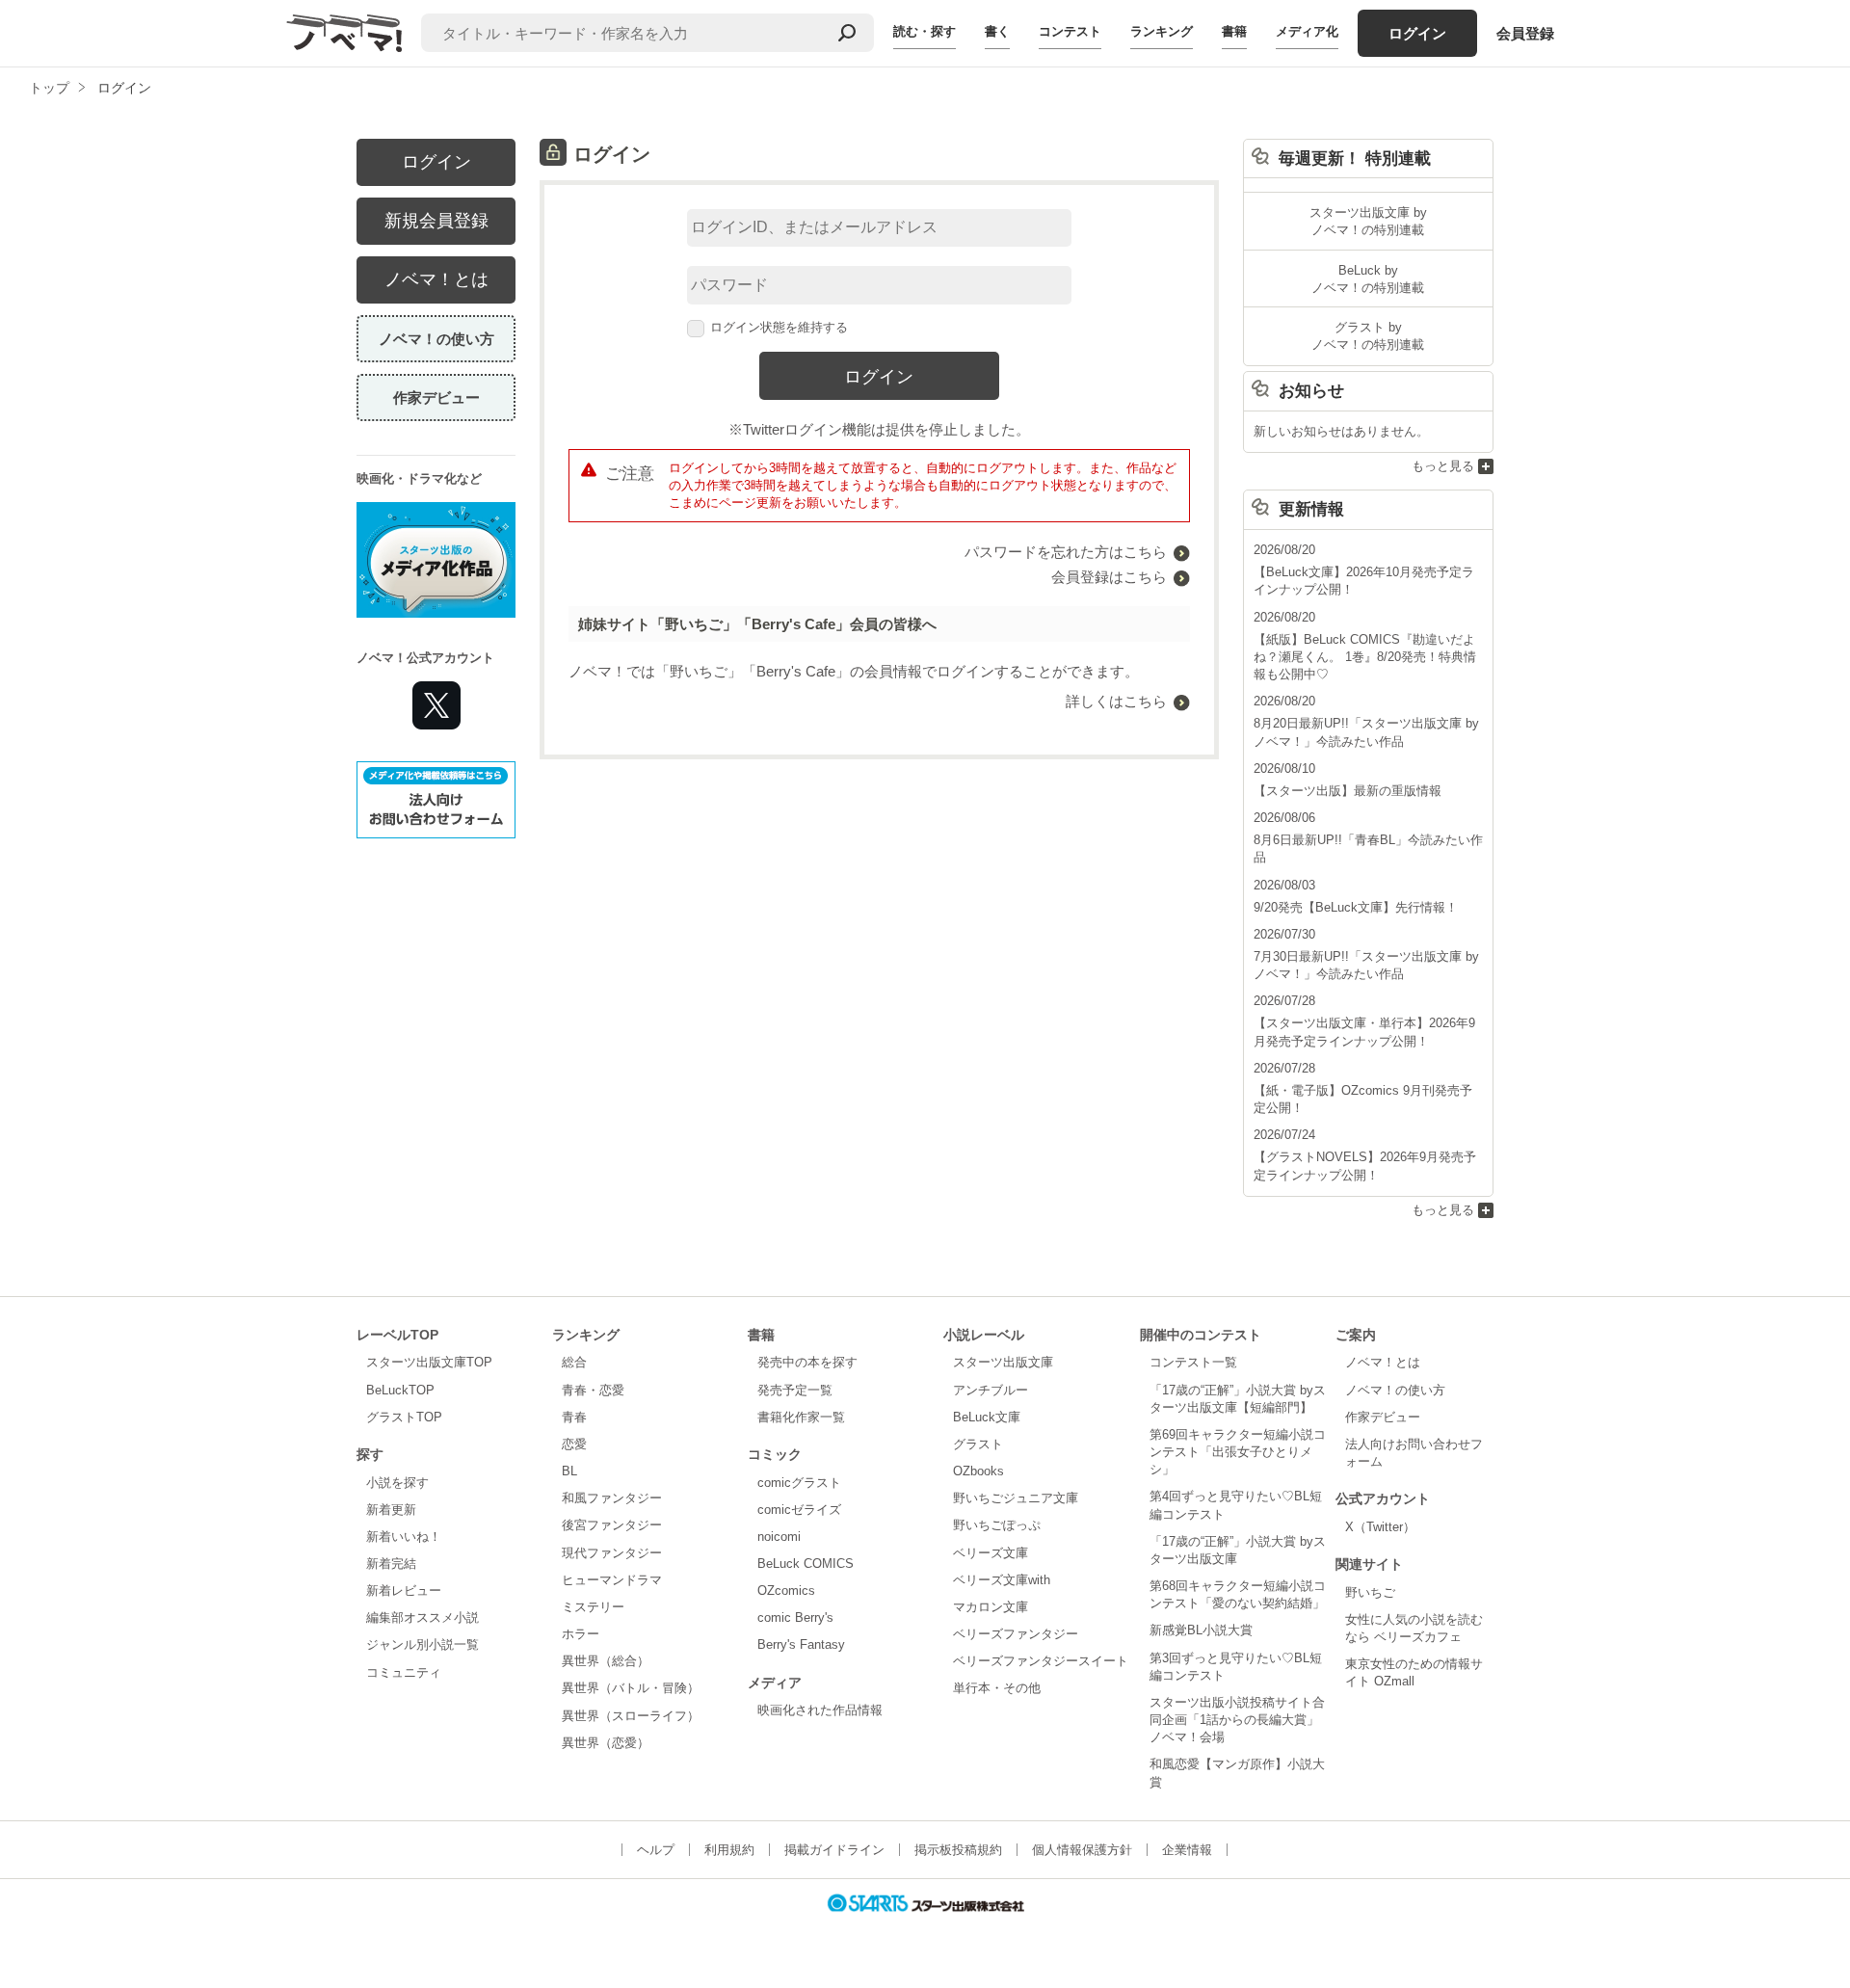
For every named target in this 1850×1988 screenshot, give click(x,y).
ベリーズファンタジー (1016, 1634)
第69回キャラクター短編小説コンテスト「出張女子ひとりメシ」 (1238, 1452)
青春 (574, 1417)
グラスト (978, 1444)
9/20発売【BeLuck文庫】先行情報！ (1356, 907)
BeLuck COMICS (806, 1564)
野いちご (1370, 1592)
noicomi (779, 1537)
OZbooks (978, 1471)
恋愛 (574, 1444)
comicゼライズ (799, 1510)
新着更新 (391, 1510)
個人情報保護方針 (1082, 1850)
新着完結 (391, 1564)
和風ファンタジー (612, 1498)
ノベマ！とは (436, 279)
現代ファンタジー (612, 1553)
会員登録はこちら (1109, 577)
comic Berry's (795, 1617)
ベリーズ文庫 (991, 1553)
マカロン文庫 (991, 1607)
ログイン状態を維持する (779, 327)
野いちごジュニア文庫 (1016, 1498)
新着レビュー (404, 1590)
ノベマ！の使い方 (436, 339)
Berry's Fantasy (801, 1644)
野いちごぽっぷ (997, 1525)
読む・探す (925, 31)
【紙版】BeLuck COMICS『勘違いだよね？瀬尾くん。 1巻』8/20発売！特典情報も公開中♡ (1365, 657)
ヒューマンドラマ (612, 1580)
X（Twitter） (1380, 1527)
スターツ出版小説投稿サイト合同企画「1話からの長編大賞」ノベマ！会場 (1237, 1720)
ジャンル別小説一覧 (423, 1644)
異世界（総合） (606, 1661)
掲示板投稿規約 (958, 1850)
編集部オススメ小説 (423, 1617)
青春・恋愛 (593, 1390)
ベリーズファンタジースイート (1041, 1661)
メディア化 (1307, 31)
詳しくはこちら (1116, 701)
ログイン (1417, 33)
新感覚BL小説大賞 (1201, 1630)
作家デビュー (436, 398)
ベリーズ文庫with (1002, 1580)
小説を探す (397, 1483)
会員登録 (1525, 33)
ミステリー (593, 1607)
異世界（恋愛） (606, 1743)
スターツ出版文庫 (1003, 1362)
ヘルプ (656, 1850)
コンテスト (1070, 31)
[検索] (847, 33)
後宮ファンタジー (612, 1525)
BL (569, 1471)
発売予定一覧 (795, 1390)
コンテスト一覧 (1193, 1362)
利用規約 (729, 1850)
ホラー (581, 1634)
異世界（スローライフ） (631, 1716)
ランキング (1162, 31)
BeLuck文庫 (987, 1417)
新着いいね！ (404, 1537)
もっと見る (1443, 466)
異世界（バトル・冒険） (631, 1688)
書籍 (1234, 31)
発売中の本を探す (807, 1362)
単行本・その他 (997, 1688)
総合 (574, 1362)
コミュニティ (404, 1672)
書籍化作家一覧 (801, 1417)
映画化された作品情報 (820, 1710)
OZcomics (786, 1590)
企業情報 (1187, 1850)
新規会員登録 (436, 221)
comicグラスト (799, 1483)
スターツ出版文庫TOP (429, 1362)
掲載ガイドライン (834, 1850)
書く (997, 31)
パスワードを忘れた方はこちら (1066, 552)
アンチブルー (991, 1390)
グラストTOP (404, 1417)
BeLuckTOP (400, 1390)
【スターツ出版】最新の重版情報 (1348, 791)
